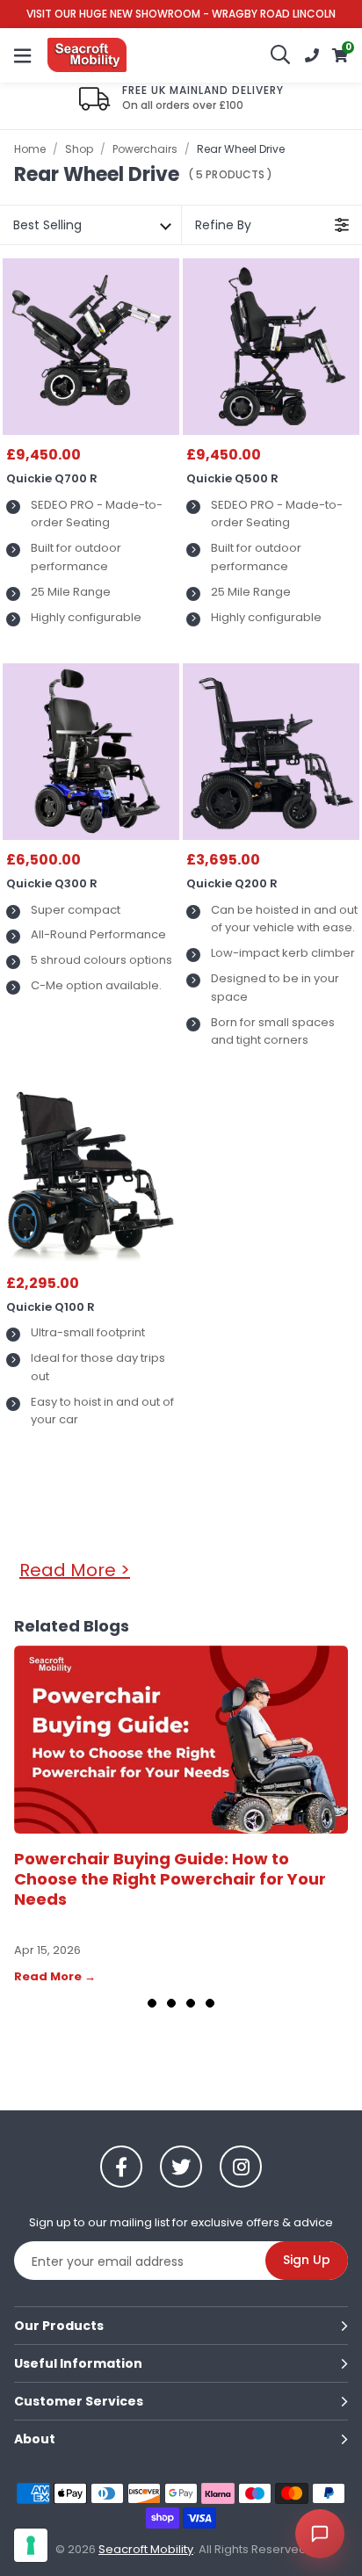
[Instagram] (241, 2167)
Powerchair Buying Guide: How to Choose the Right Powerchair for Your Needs (170, 1879)
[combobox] (281, 55)
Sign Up (307, 2260)
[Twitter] (181, 2167)
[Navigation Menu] (22, 55)
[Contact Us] (312, 55)
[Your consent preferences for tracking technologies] (31, 2545)
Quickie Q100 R (51, 1307)
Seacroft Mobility (87, 55)
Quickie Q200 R (232, 884)
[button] (340, 55)
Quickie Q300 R (52, 884)
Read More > (75, 1570)
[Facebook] (121, 2167)
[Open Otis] (320, 2534)
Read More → (55, 1976)
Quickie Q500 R (232, 479)
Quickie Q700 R (52, 479)
